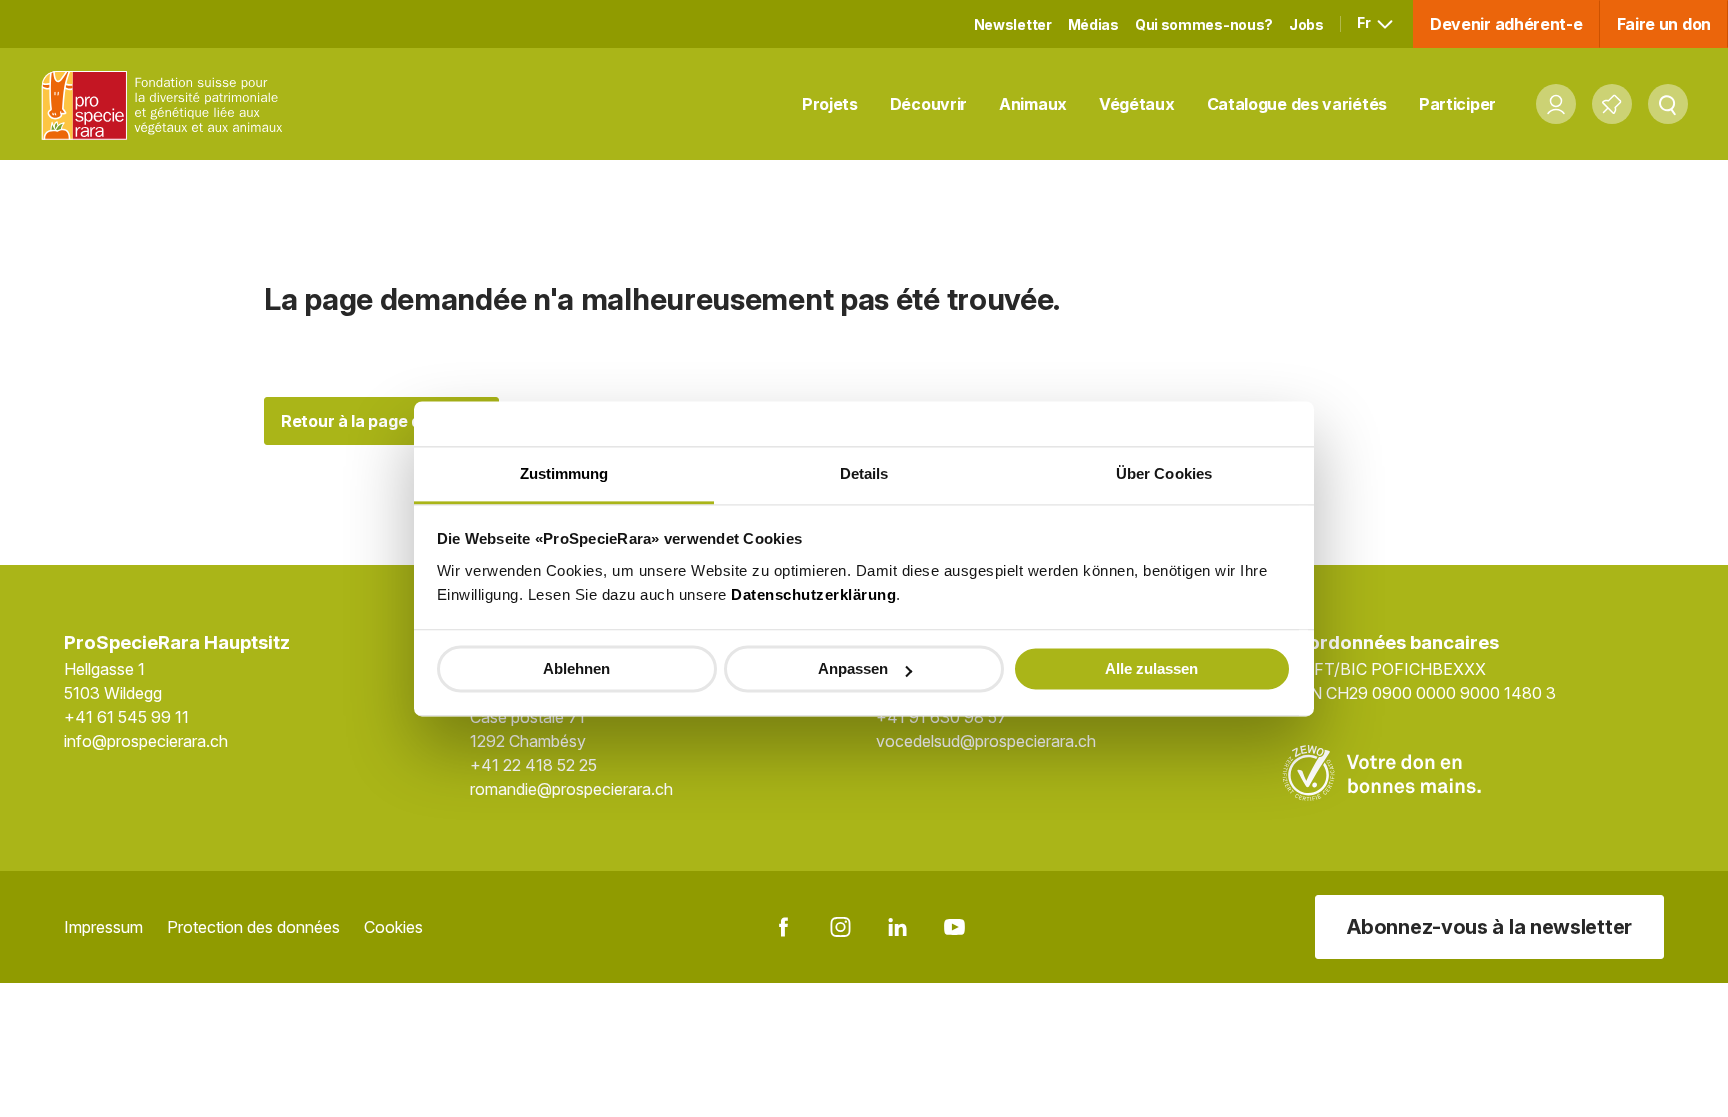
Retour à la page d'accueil (381, 421)
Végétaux (1137, 104)
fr (1365, 22)
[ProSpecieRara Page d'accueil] (166, 104)
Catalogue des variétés (1297, 104)
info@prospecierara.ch (146, 741)
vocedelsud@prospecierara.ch (986, 741)
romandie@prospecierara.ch (571, 789)
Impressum (103, 927)
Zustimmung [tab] (564, 473)
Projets (830, 104)
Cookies (393, 927)
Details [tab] (864, 473)
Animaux (1033, 104)
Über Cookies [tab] (1164, 473)
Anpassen (853, 668)
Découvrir (928, 104)
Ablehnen (576, 668)
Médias (1093, 24)
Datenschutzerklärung (813, 594)
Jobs (1306, 24)
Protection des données (253, 927)
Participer (1457, 104)
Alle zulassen (1151, 668)
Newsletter (1013, 24)
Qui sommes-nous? (1204, 24)
